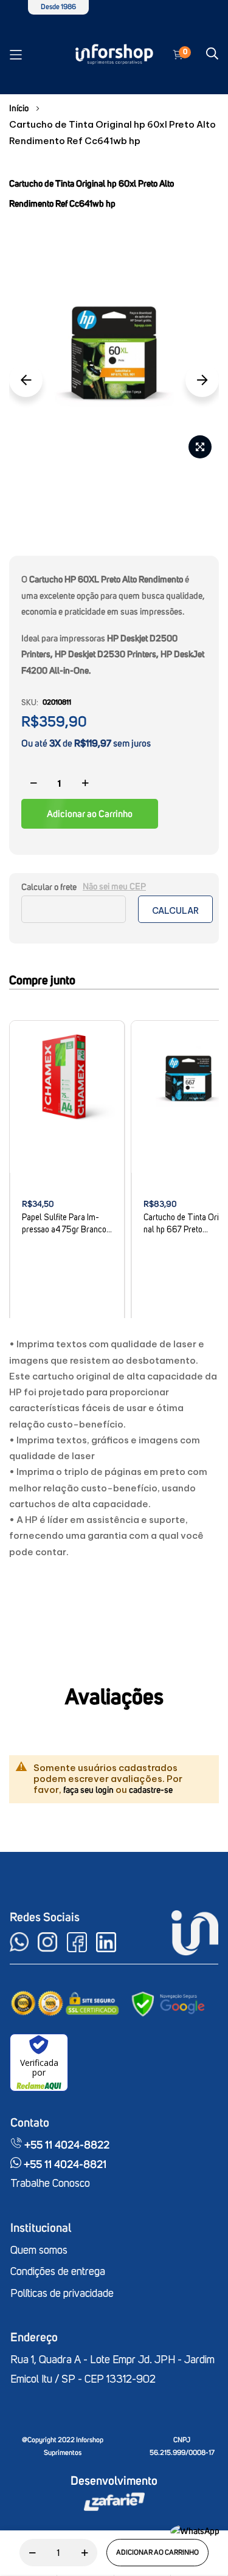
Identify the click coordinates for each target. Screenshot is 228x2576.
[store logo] (114, 55)
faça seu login (88, 1790)
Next (202, 380)
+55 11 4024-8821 (64, 2165)
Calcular (175, 911)
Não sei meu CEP (114, 887)
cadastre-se (151, 1790)
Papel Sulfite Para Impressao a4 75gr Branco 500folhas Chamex (64, 1225)
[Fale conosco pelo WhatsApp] (195, 2531)
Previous (26, 380)
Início (19, 109)
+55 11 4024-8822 (66, 2146)
